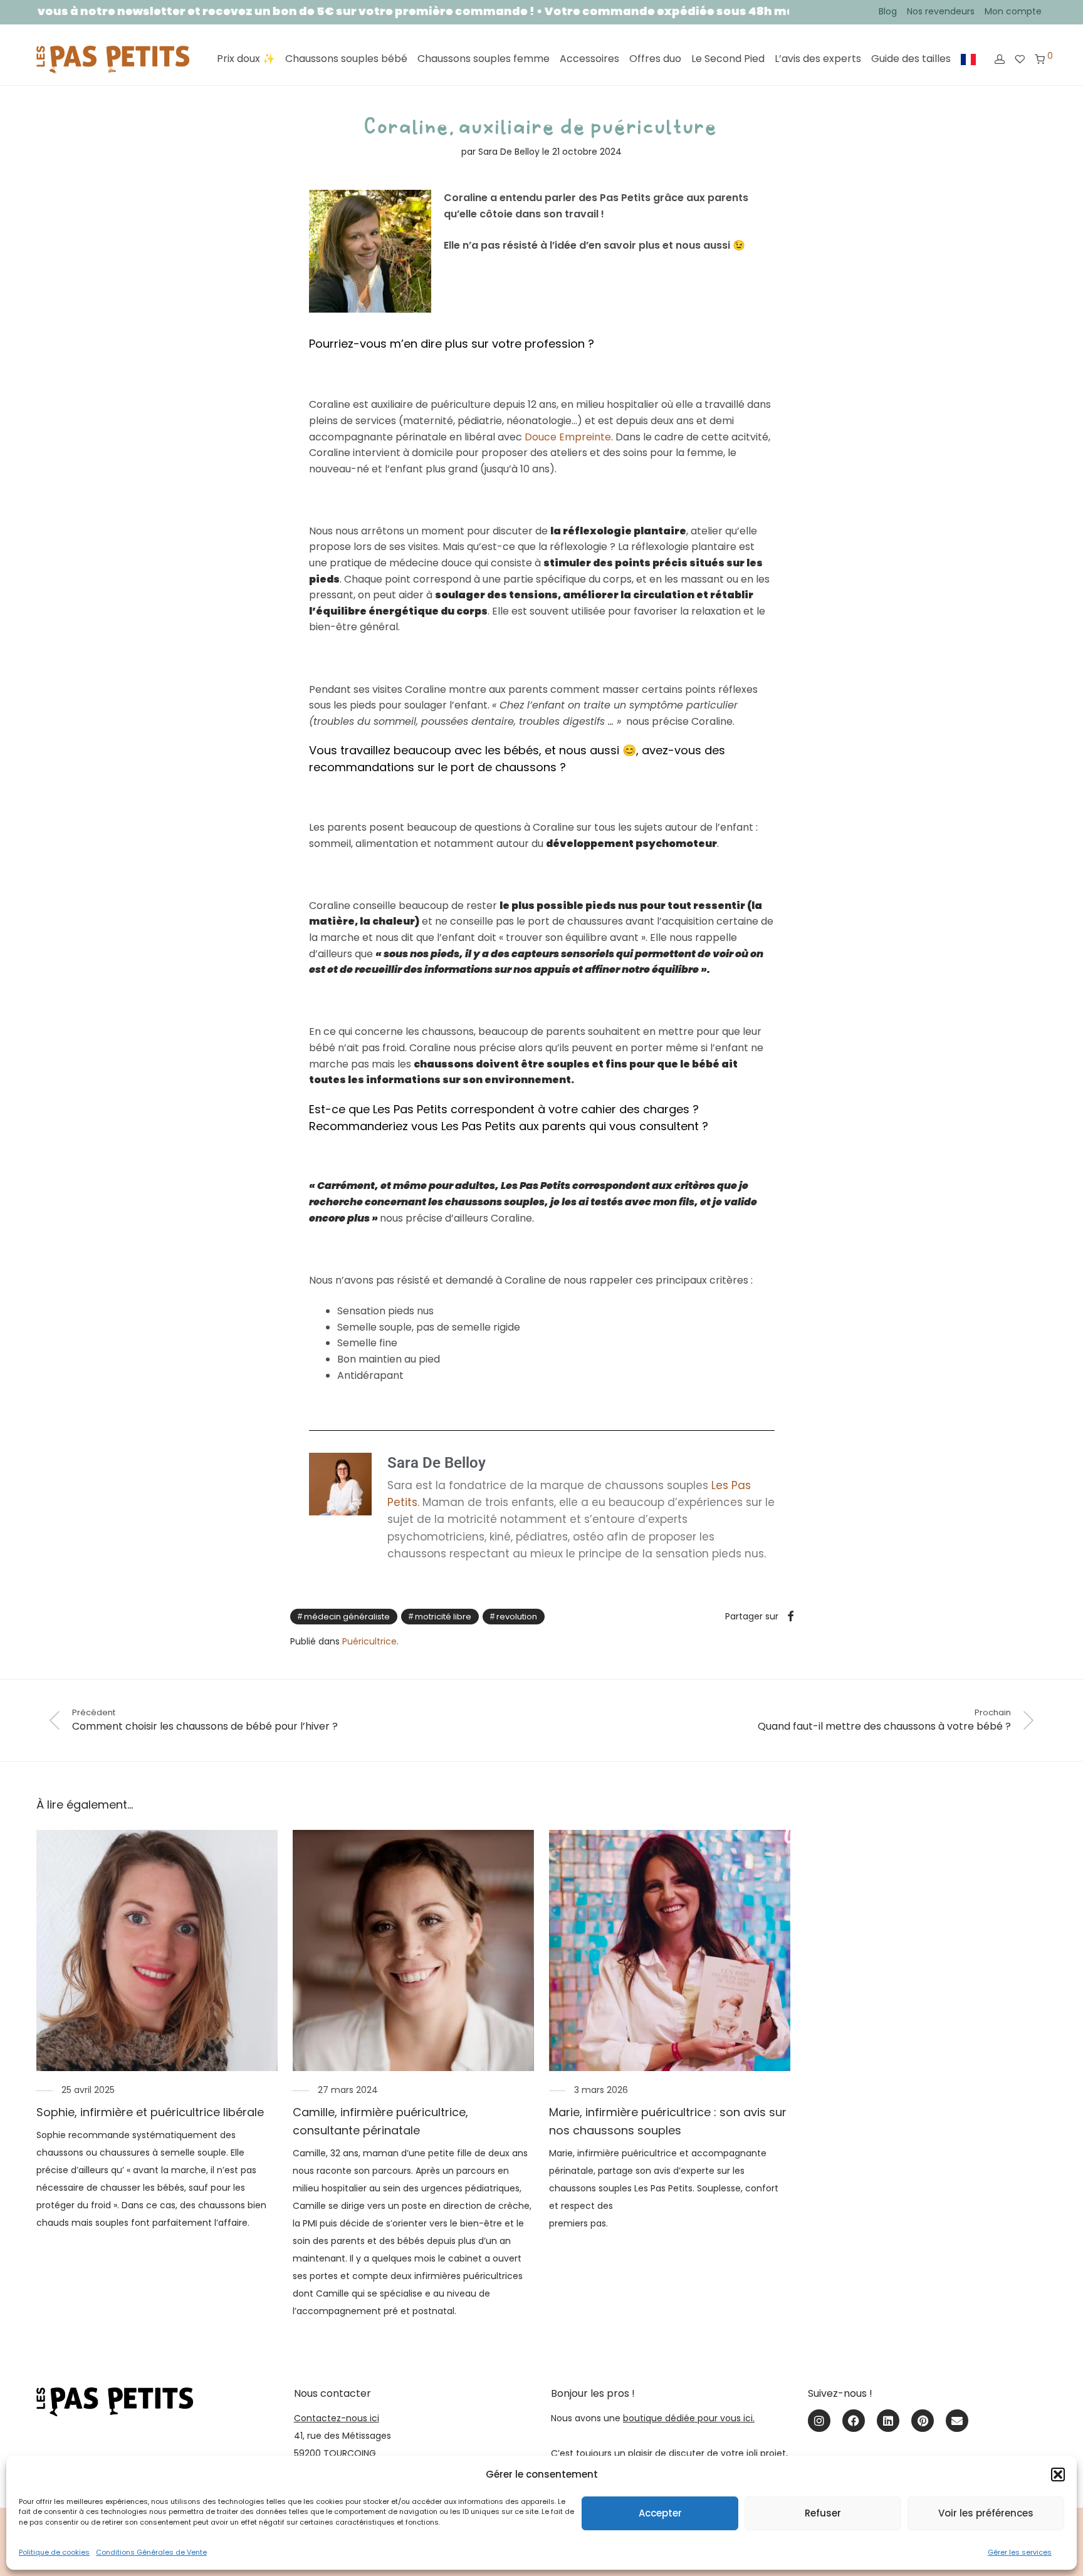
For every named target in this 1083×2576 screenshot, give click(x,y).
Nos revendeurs (941, 11)
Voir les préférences (986, 2513)
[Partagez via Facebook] (790, 1617)
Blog (888, 11)
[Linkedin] (888, 2421)
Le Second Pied (728, 59)
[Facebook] (854, 2421)
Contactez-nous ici (337, 2418)
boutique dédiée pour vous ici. (689, 2418)
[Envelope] (957, 2421)
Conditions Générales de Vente (151, 2552)
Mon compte (1013, 11)
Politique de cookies (54, 2552)
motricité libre (443, 1617)
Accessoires (589, 59)
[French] (968, 60)
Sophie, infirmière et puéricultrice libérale (150, 2112)
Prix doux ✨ (246, 59)
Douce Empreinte (568, 437)
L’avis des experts (818, 59)
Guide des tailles (911, 59)
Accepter (660, 2513)
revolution (517, 1617)
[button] (1058, 2475)
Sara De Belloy (509, 152)
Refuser (823, 2513)
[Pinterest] (923, 2421)
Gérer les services (1020, 2552)
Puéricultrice (369, 1641)
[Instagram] (819, 2421)
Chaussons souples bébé (346, 59)
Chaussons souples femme (484, 59)
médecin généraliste (347, 1617)
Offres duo (655, 59)
